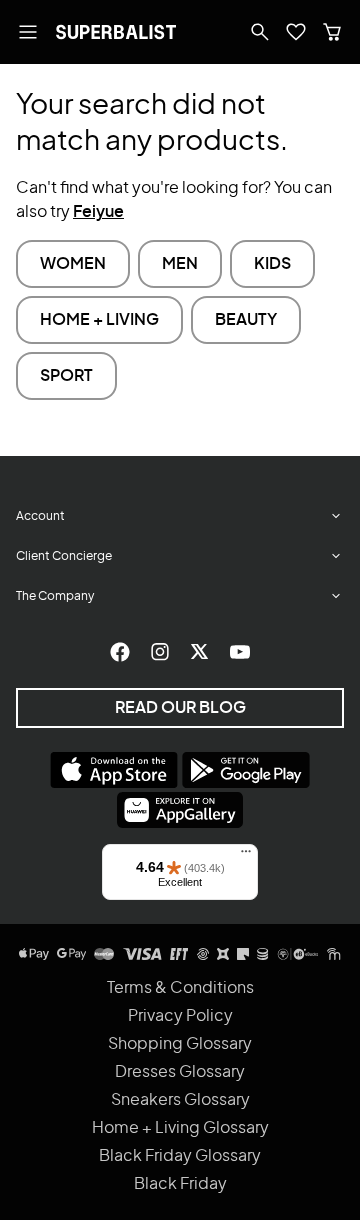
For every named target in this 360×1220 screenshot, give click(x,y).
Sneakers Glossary (180, 1100)
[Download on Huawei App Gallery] (180, 810)
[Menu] (246, 856)
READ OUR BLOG (180, 708)
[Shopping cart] (332, 32)
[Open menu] (28, 32)
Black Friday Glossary (180, 1156)
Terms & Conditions (180, 988)
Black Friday (180, 1184)
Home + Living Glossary (180, 1128)
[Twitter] (200, 652)
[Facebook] (120, 652)
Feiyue (98, 212)
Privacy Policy (180, 1016)
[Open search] (260, 32)
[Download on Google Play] (246, 770)
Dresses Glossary (180, 1072)
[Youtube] (240, 652)
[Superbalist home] (116, 32)
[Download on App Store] (114, 770)
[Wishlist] (296, 32)
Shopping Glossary (180, 1044)
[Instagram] (160, 652)
